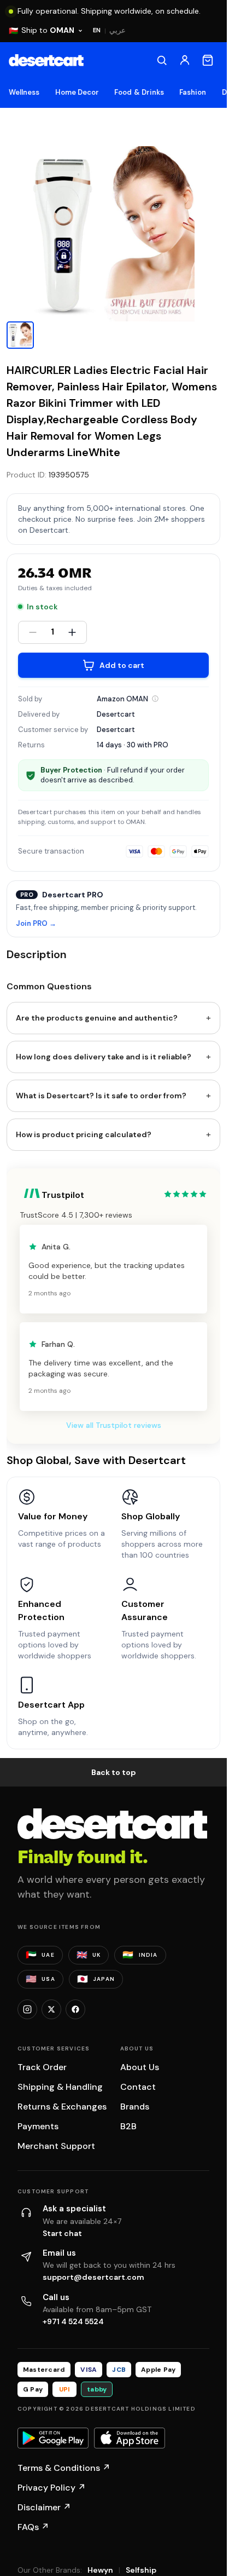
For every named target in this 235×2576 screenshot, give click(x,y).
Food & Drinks (139, 92)
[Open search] (162, 60)
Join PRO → (36, 924)
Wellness (24, 92)
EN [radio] (97, 30)
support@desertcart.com (93, 2277)
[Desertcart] (46, 60)
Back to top (114, 1772)
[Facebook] (75, 2009)
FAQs (33, 2527)
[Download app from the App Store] (130, 2438)
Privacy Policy (52, 2488)
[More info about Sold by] (155, 699)
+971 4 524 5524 (73, 2321)
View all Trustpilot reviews (114, 1425)
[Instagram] (27, 2009)
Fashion (193, 92)
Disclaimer (44, 2507)
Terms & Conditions (64, 2468)
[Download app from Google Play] (53, 2438)
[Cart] (208, 60)
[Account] (185, 60)
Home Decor (77, 92)
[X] (51, 2009)
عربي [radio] (117, 30)
